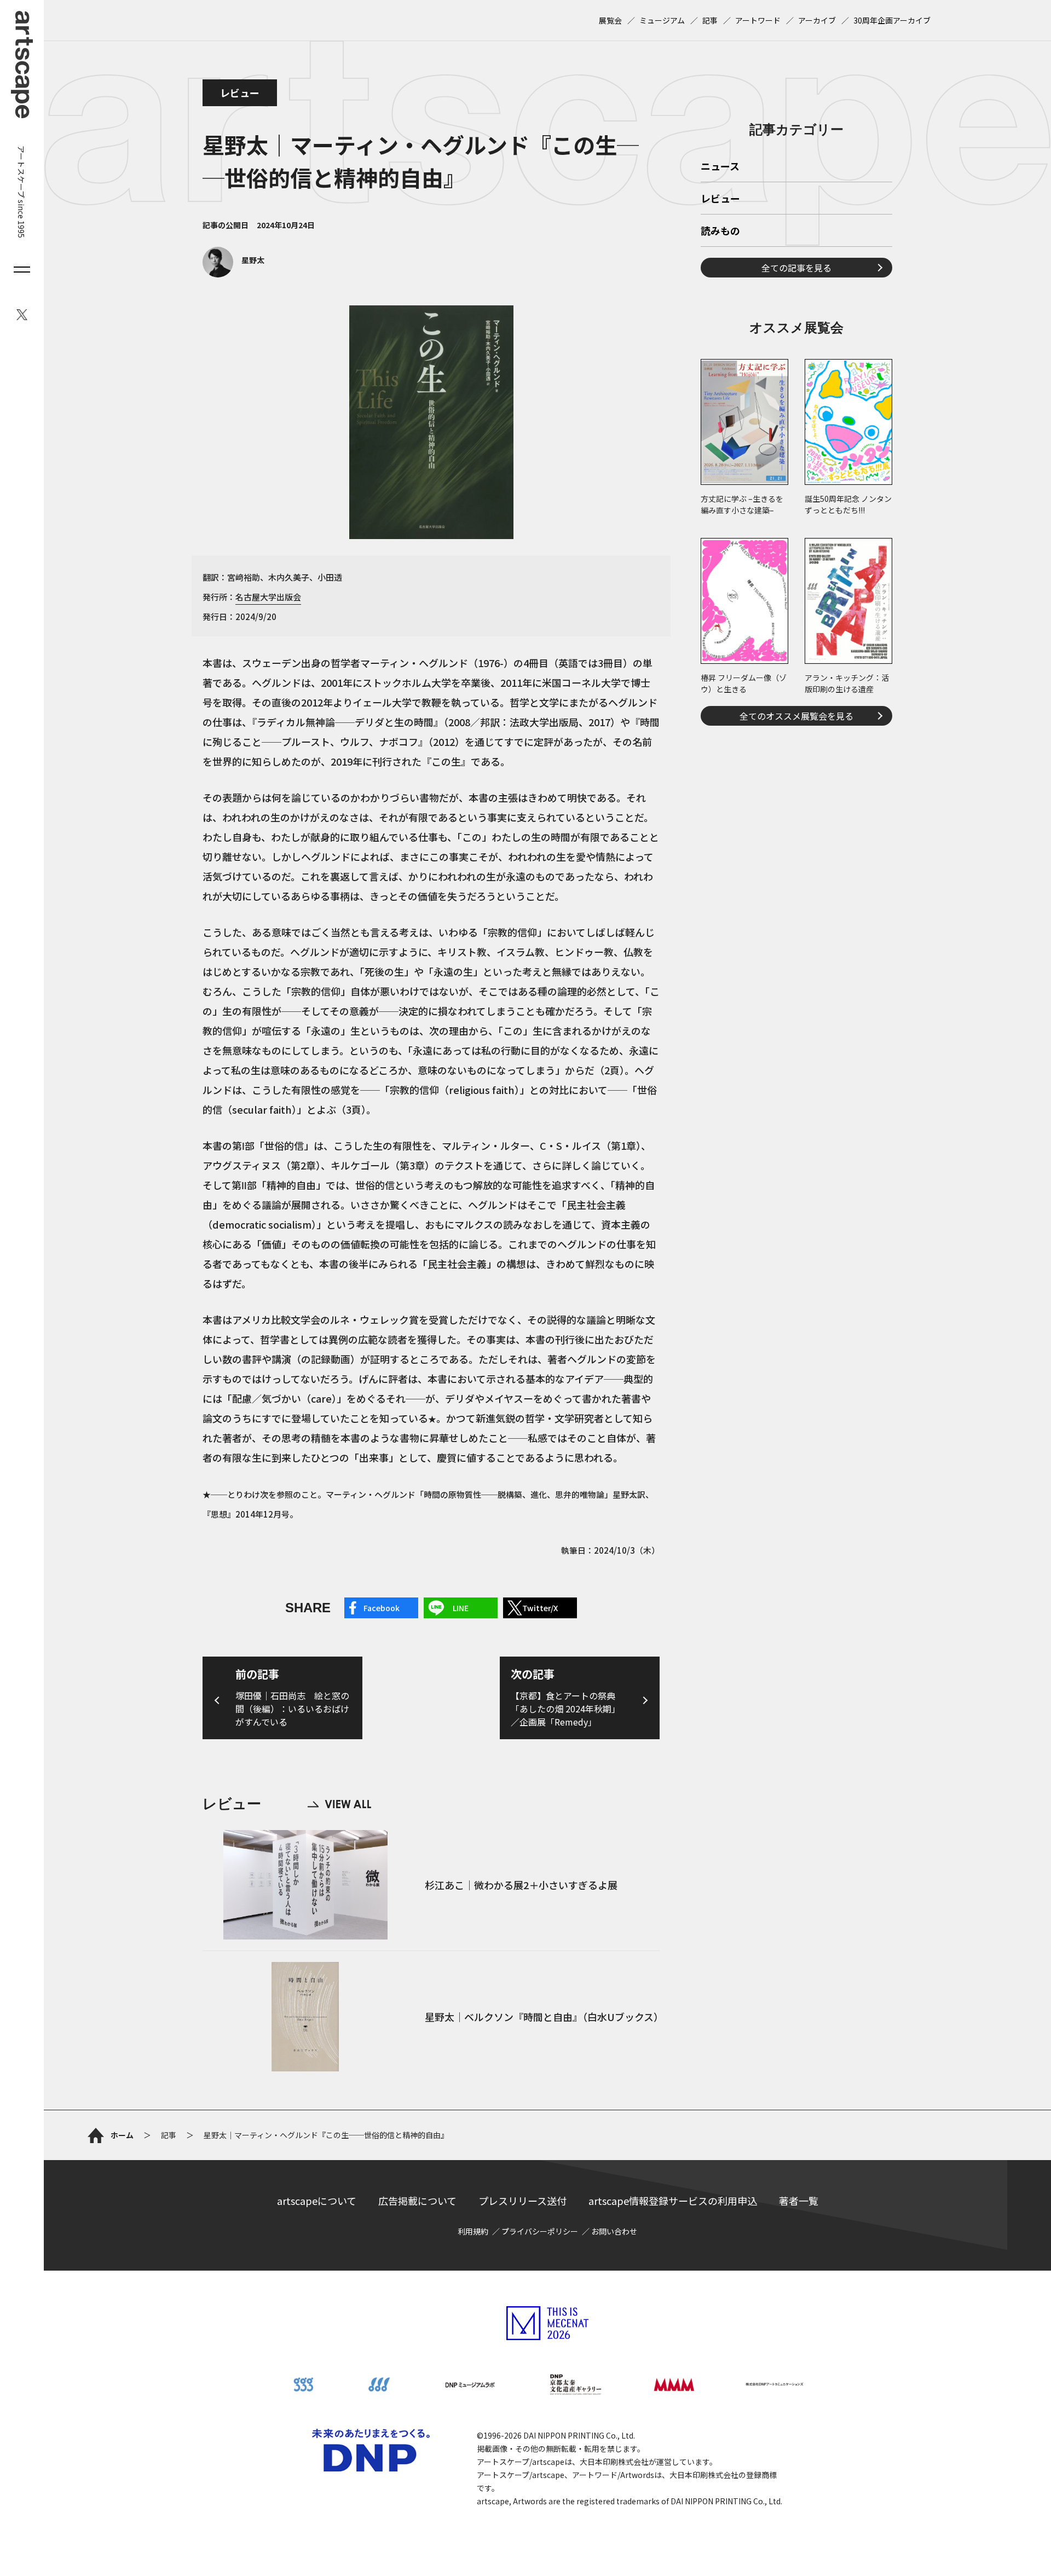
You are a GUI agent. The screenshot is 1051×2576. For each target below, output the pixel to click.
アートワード (758, 20)
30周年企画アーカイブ (892, 20)
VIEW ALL (339, 1804)
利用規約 (473, 2231)
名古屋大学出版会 (268, 597)
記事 (710, 20)
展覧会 (610, 20)
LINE (461, 1608)
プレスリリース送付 (522, 2201)
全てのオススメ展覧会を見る (796, 716)
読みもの (720, 231)
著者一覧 (799, 2201)
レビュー (240, 92)
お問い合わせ (614, 2231)
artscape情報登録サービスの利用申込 (673, 2201)
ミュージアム (662, 20)
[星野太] (233, 274)
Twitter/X (540, 1608)
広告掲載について (417, 2201)
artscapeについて (317, 2201)
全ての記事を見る (796, 268)
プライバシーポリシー (540, 2231)
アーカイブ (817, 20)
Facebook (382, 1608)
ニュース (720, 167)
